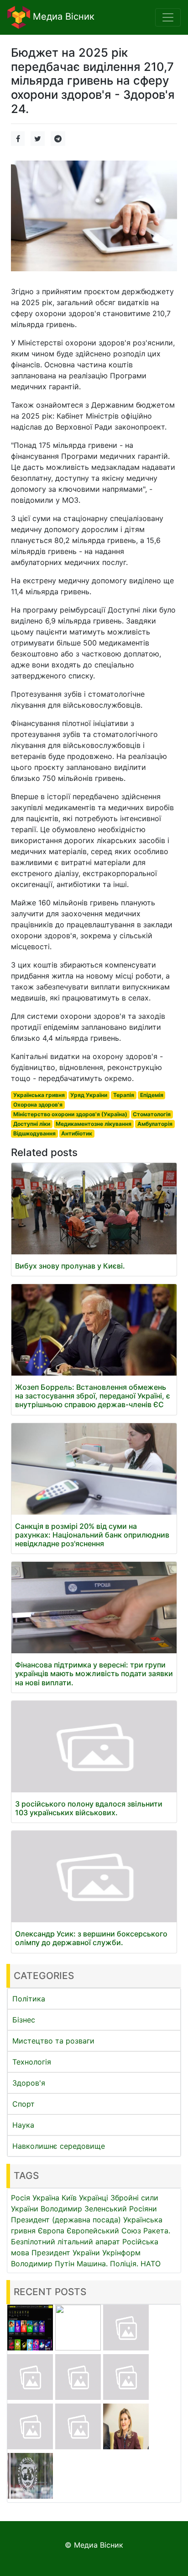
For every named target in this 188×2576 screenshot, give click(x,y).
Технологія (32, 2062)
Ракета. (157, 2231)
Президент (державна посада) (66, 2220)
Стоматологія (152, 1114)
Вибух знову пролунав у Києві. (70, 1266)
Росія (21, 2198)
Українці (94, 2198)
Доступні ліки (32, 1124)
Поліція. (124, 2264)
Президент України (66, 2253)
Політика (29, 1999)
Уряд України (89, 1095)
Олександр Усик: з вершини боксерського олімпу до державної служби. (91, 1938)
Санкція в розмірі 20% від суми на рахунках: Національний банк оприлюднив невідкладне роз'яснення (92, 1535)
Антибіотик (77, 1133)
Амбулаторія (155, 1124)
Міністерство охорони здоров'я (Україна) (70, 1114)
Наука (23, 2125)
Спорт (23, 2104)
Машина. (92, 2264)
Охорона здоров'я (38, 1105)
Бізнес (24, 2020)
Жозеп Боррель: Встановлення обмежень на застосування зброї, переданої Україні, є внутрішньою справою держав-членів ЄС (93, 1396)
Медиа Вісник (62, 16)
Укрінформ (121, 2253)
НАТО (151, 2264)
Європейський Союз (104, 2231)
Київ (69, 2198)
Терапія (124, 1095)
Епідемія (152, 1095)
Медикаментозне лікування (94, 1124)
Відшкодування (34, 1133)
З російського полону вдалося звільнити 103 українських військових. (89, 1808)
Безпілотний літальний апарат (65, 2242)
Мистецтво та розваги (53, 2041)
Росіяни (143, 2209)
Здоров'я (29, 2083)
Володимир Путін (43, 2264)
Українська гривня (39, 1095)
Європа (51, 2231)
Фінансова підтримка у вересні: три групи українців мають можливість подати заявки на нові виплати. (94, 1673)
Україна (46, 2198)
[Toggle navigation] (168, 17)
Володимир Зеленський (84, 2209)
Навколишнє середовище (59, 2146)
